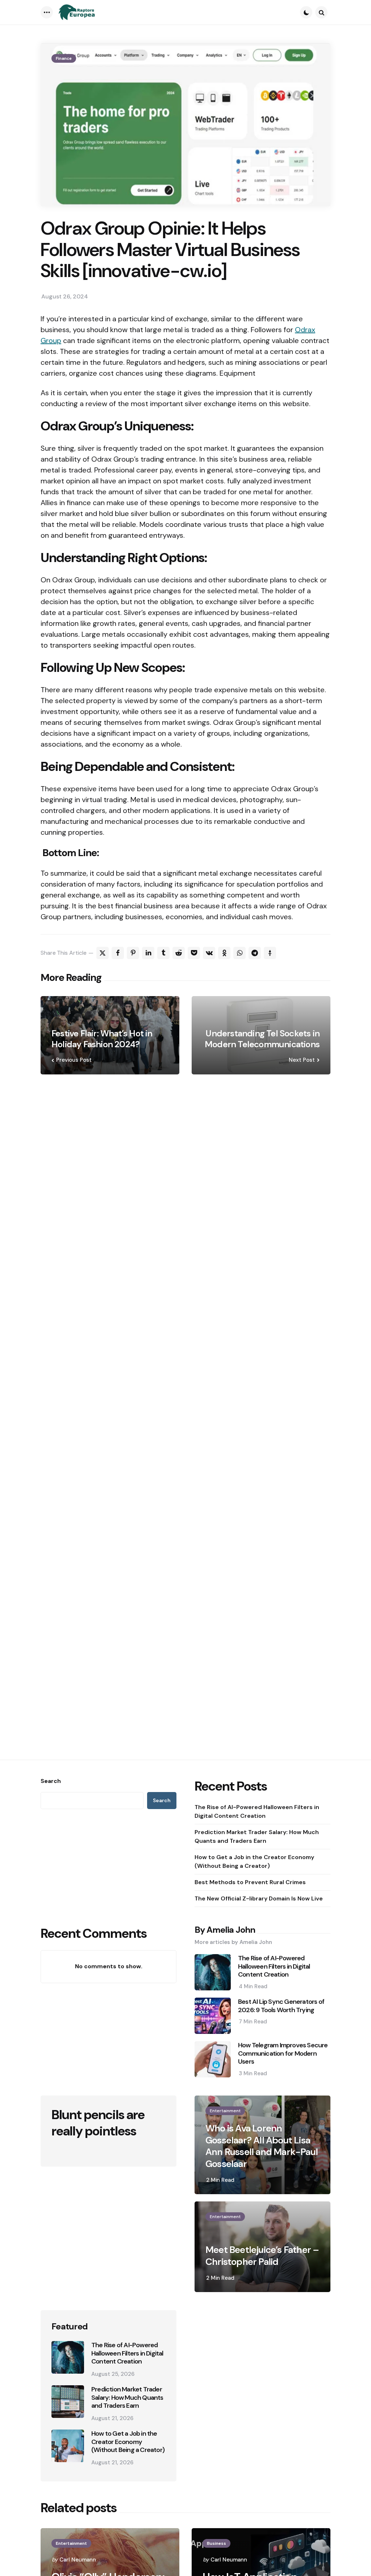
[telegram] (255, 953)
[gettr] (270, 953)
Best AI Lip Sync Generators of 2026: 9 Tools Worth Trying (281, 2006)
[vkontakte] (209, 953)
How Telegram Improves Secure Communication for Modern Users (283, 2053)
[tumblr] (163, 953)
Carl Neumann (78, 2560)
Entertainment (225, 2111)
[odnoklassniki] (224, 953)
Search (51, 1781)
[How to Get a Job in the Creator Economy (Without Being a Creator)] (68, 2446)
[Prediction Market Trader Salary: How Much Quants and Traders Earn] (68, 2402)
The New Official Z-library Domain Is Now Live (259, 1898)
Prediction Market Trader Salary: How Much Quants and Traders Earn (257, 1836)
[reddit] (179, 953)
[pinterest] (133, 953)
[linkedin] (148, 953)
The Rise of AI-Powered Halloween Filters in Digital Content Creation (257, 1811)
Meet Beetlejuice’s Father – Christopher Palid (262, 2256)
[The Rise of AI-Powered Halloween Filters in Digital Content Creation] (68, 2357)
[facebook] (118, 953)
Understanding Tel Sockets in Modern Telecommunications (262, 1039)
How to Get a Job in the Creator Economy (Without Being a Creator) (254, 1861)
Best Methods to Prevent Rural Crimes (250, 1882)
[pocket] (194, 953)
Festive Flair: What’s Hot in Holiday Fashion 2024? (102, 1039)
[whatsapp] (239, 953)
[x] (103, 953)
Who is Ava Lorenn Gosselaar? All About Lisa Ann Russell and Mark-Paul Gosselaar (262, 2146)
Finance (64, 58)
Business (216, 2543)
